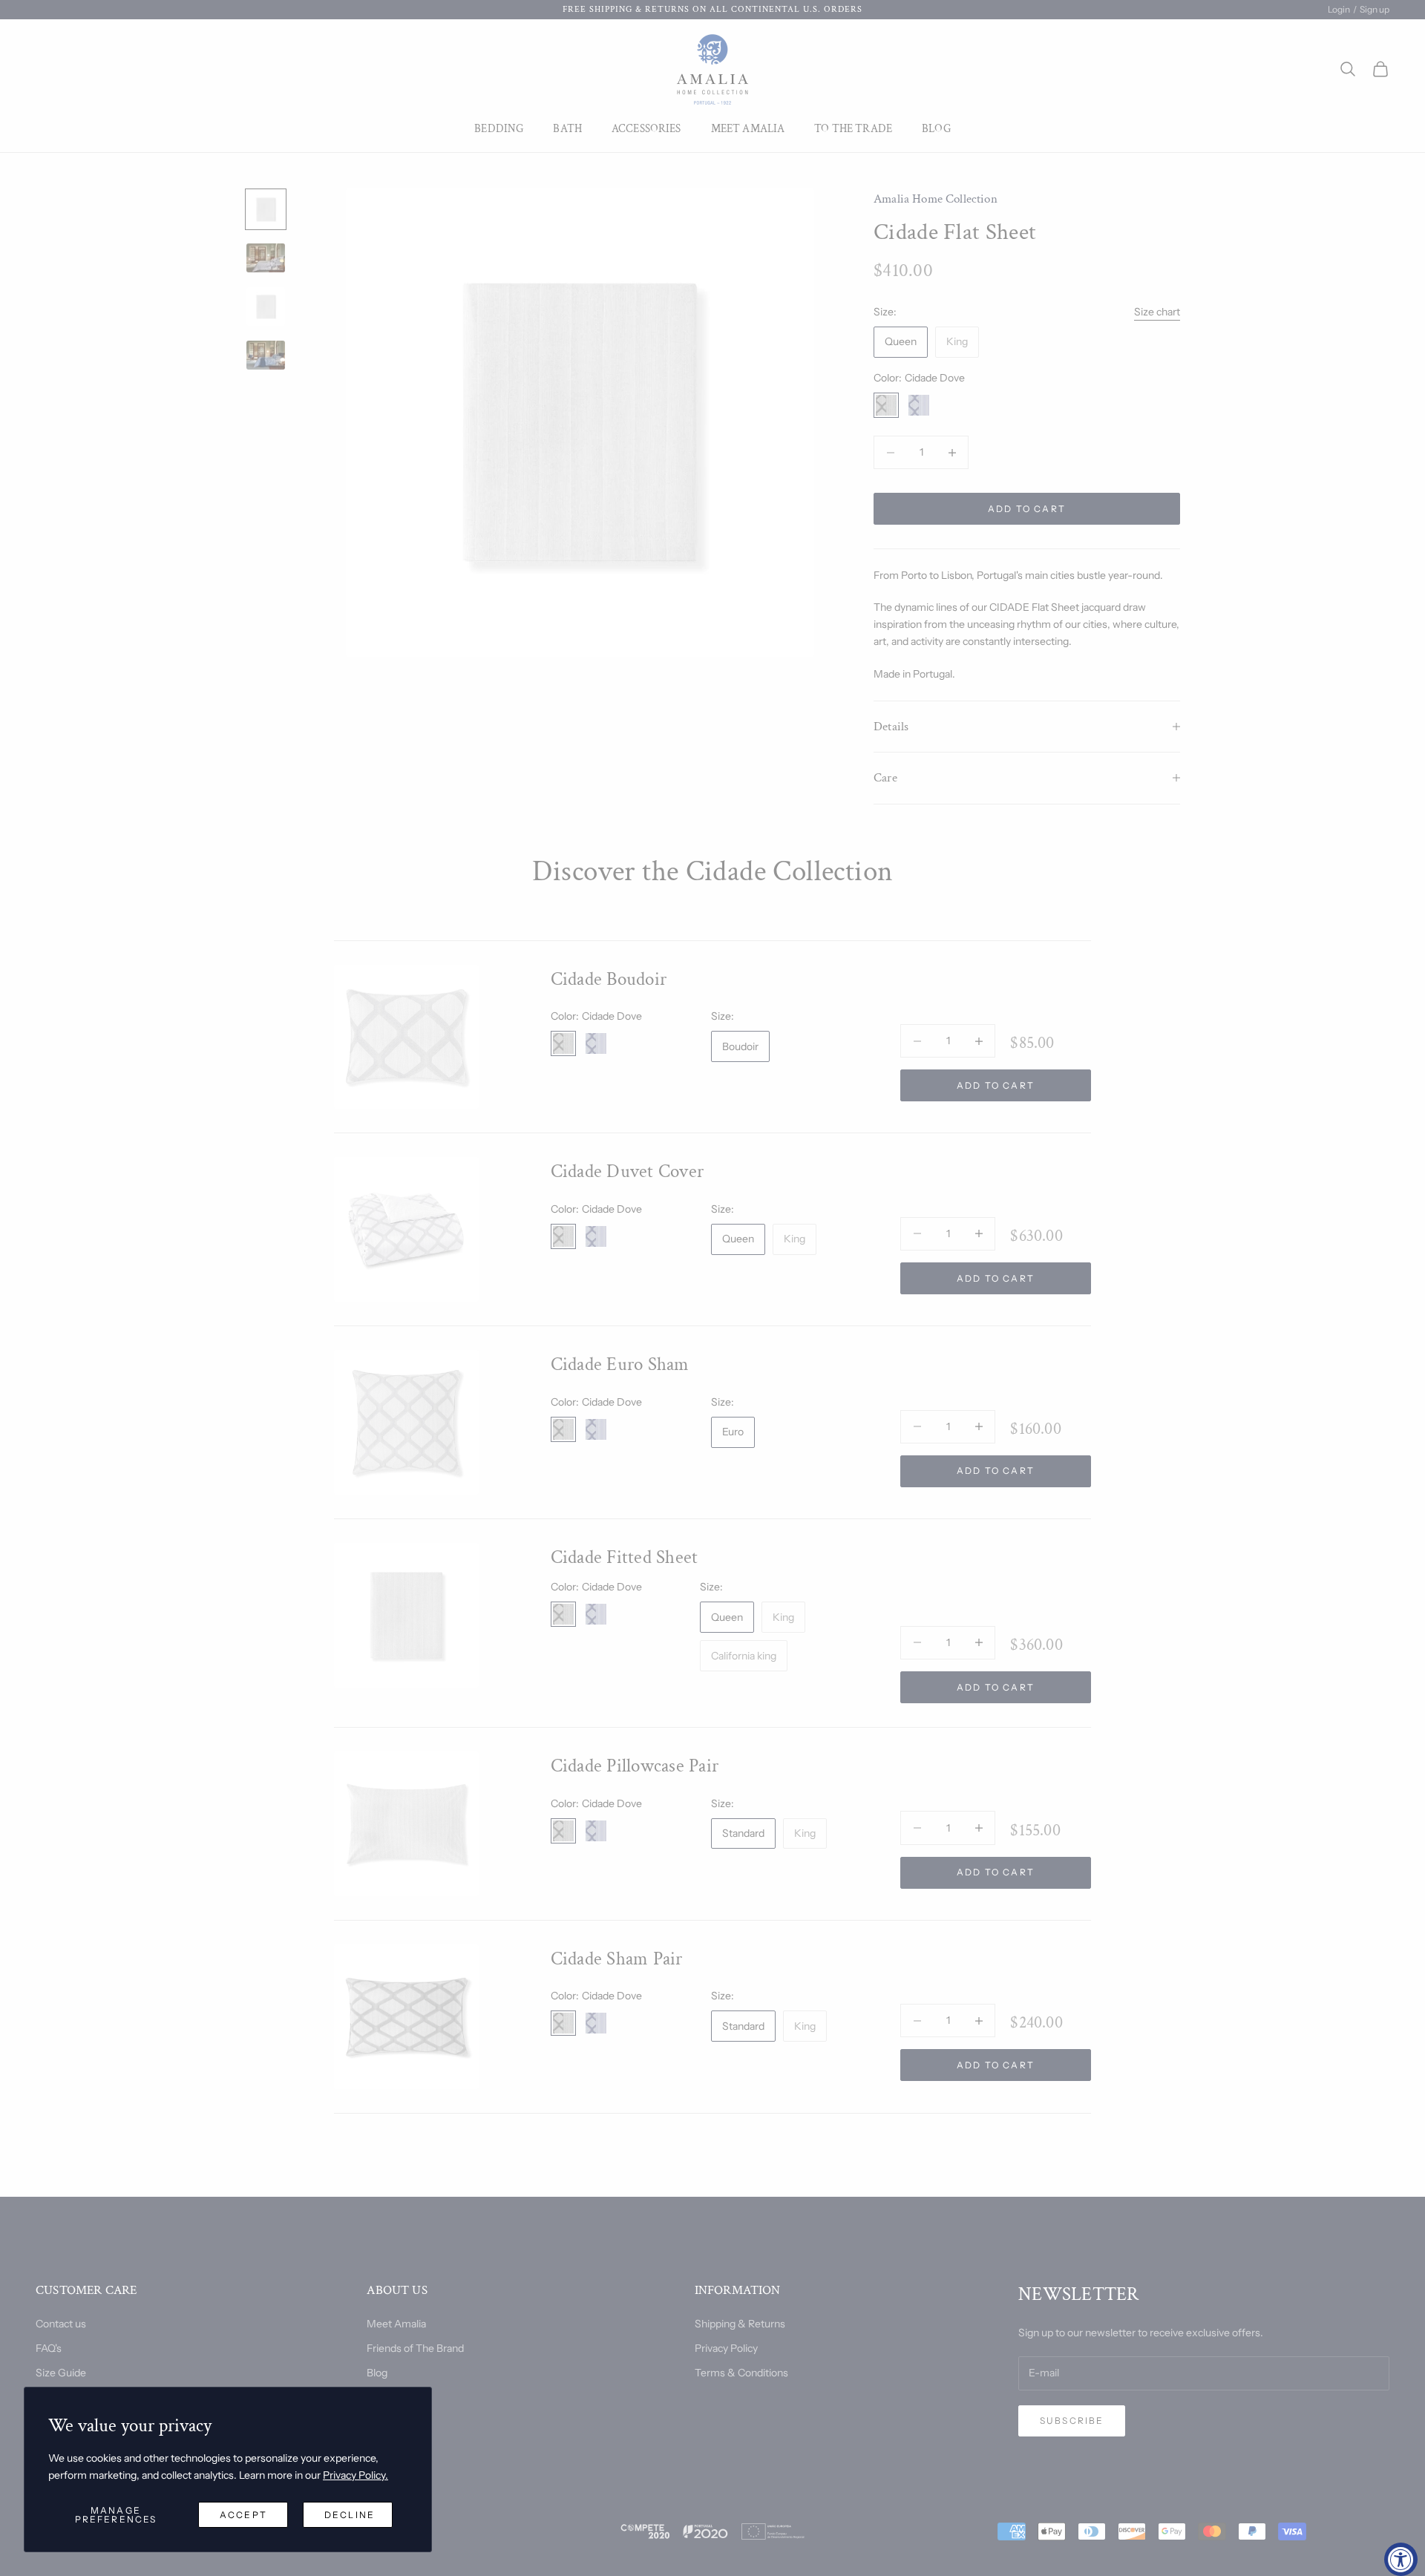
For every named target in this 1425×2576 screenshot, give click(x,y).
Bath (567, 129)
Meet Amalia (748, 129)
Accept (243, 2515)
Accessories (646, 129)
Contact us (61, 2324)
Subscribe (1072, 2421)
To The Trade (853, 129)
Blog (936, 129)
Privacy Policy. (356, 2475)
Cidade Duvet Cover (628, 1171)
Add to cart (1027, 509)
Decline (350, 2515)
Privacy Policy (726, 2348)
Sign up (1375, 9)
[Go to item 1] (266, 209)
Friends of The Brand (415, 2348)
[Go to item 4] (266, 355)
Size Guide (61, 2373)
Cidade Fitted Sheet (625, 1557)
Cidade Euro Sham (620, 1364)
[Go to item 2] (266, 258)
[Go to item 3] (266, 307)
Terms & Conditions (741, 2373)
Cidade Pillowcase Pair (635, 1766)
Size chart (1157, 312)
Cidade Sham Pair (617, 1959)
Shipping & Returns (740, 2324)
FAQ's (49, 2348)
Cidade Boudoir (609, 979)
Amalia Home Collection (936, 199)
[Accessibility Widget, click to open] (1401, 2559)
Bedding (499, 129)
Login (1339, 9)
